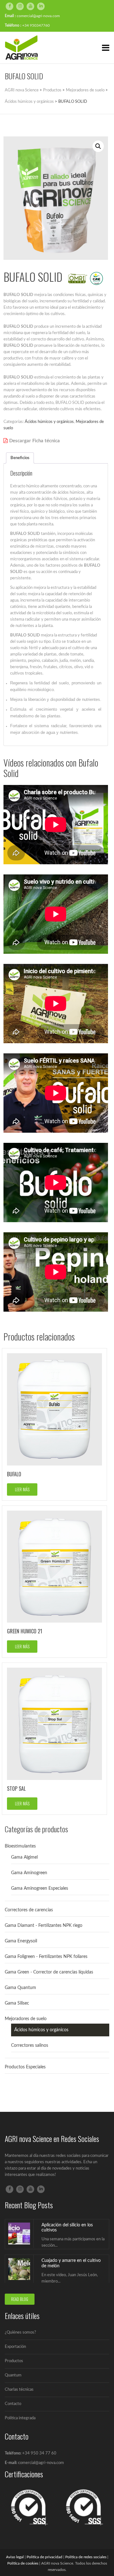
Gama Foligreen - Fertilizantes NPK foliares (46, 1957)
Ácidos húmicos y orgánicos (49, 422)
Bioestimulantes (20, 1846)
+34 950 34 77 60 (39, 2453)
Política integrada (20, 2418)
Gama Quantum (20, 1988)
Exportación (15, 2347)
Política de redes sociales (86, 2557)
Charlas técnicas (19, 2390)
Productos (14, 2361)
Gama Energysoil (21, 1941)
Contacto (13, 2404)
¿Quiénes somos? (20, 2332)
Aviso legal (15, 2557)
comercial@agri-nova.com (38, 16)
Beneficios (20, 458)
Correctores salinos (30, 2046)
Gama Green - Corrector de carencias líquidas (49, 1972)
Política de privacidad (44, 2557)
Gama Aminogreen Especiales (40, 1888)
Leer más (22, 1489)
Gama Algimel (24, 1857)
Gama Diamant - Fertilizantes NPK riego (44, 1926)
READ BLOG (20, 2299)
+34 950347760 (36, 25)
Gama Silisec (17, 2003)
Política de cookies (23, 2563)
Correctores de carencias (29, 1910)
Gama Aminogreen (29, 1873)
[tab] (20, 458)
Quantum (13, 2375)
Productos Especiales (25, 2067)
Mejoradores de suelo (26, 2019)
